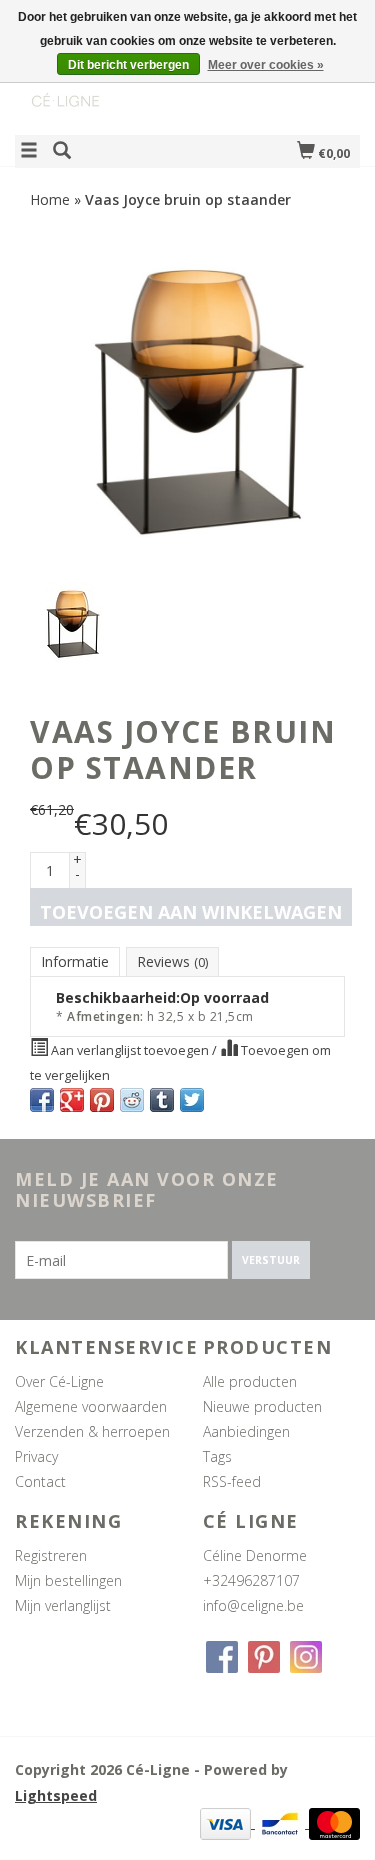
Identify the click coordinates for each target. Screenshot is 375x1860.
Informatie (75, 961)
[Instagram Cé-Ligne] (306, 1657)
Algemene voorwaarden (91, 1406)
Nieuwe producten (262, 1406)
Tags (217, 1456)
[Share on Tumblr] (162, 1100)
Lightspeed (56, 1795)
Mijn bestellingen (68, 1580)
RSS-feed (232, 1481)
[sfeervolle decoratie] (101, 83)
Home (50, 199)
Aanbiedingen (246, 1431)
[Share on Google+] (72, 1100)
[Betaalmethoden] (227, 1822)
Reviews (172, 961)
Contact (40, 1481)
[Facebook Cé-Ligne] (222, 1657)
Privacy (36, 1456)
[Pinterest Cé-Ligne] (264, 1657)
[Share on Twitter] (192, 1100)
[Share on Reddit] (132, 1100)
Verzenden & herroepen (92, 1431)
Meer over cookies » (266, 65)
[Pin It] (102, 1100)
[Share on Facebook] (42, 1100)
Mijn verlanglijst (63, 1605)
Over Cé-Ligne (59, 1381)
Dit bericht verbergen (128, 65)
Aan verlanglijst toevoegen (130, 1050)
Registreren (51, 1555)
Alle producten (250, 1381)
